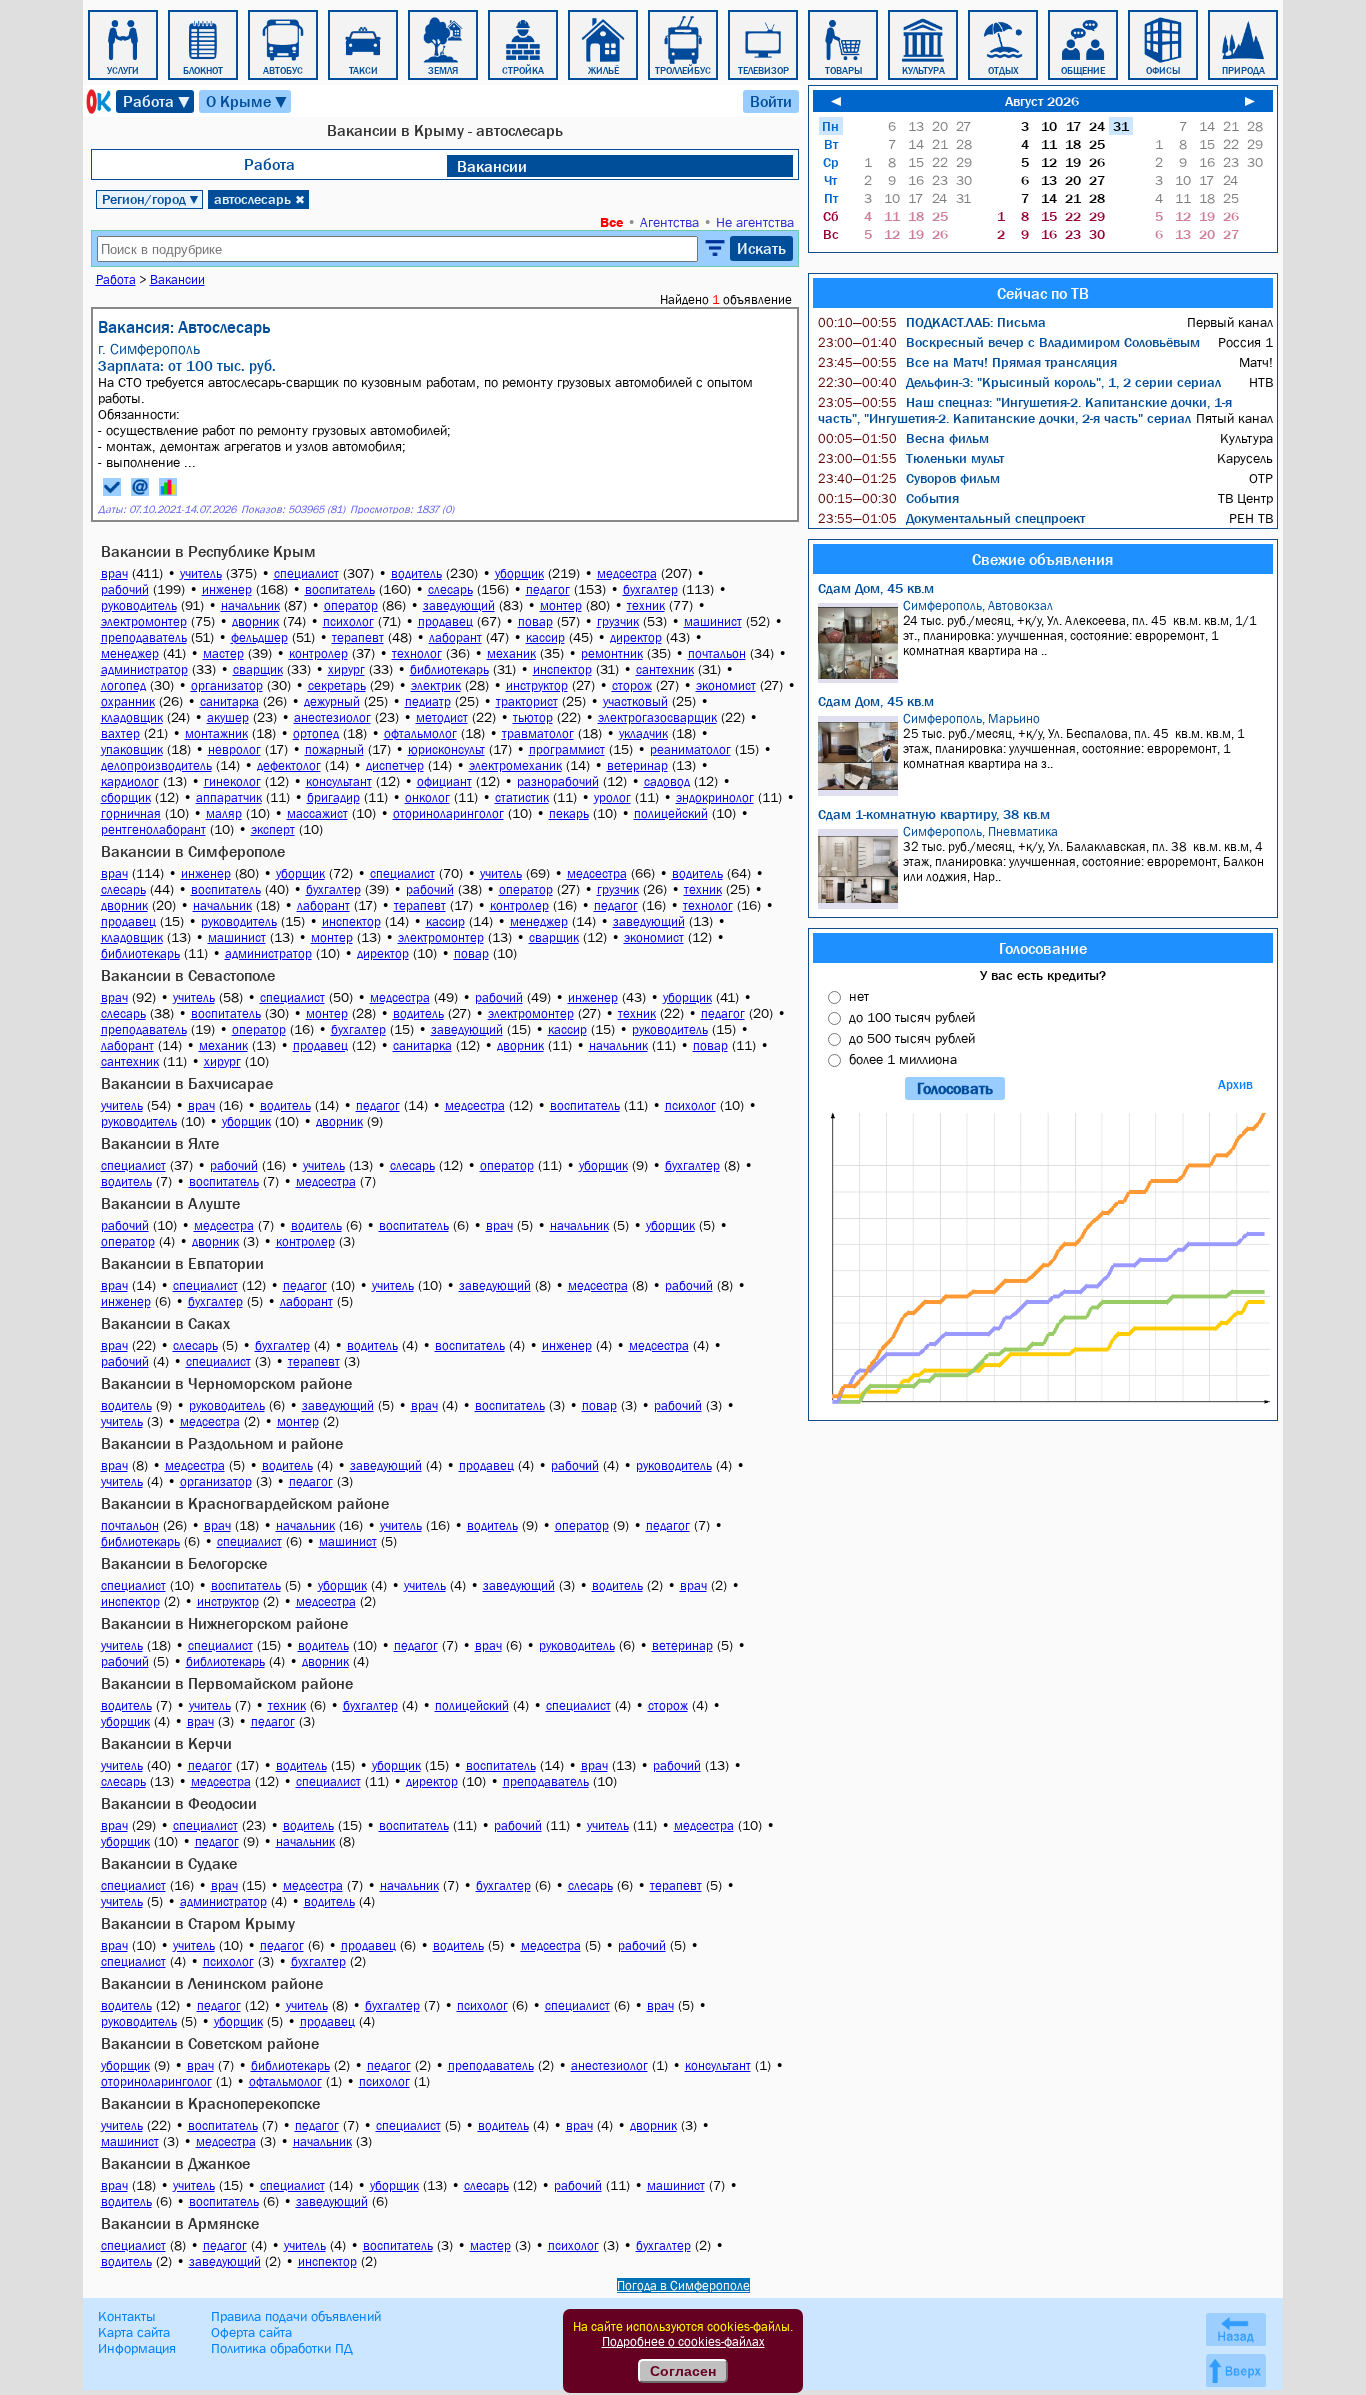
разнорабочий (558, 781)
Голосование (1043, 948)
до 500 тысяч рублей (912, 1038)
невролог (234, 749)
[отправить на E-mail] (140, 487)
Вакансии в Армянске (180, 2223)
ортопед (316, 733)
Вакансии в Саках (165, 1323)
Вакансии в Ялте (160, 1143)
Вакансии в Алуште (170, 1203)
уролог (612, 797)
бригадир (333, 797)
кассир (545, 637)
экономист (726, 685)
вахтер (120, 733)
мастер (223, 653)
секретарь (337, 685)
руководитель (139, 605)
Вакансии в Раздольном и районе (222, 1443)
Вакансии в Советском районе (210, 2043)
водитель (416, 573)
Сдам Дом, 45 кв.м (876, 588)
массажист (317, 813)
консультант (339, 781)
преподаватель (144, 637)
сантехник (665, 669)
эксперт (273, 829)
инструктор (537, 685)
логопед (123, 685)
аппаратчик (229, 797)
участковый (635, 701)
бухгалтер (650, 589)
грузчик (618, 621)
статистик (522, 797)
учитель (201, 573)
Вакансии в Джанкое (175, 2163)
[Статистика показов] (168, 487)
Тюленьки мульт (911, 458)
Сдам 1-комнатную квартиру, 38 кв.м (934, 814)
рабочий (125, 589)
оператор (351, 605)
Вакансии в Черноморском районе (226, 1383)
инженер (227, 589)
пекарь (569, 813)
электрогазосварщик (657, 717)
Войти (771, 101)
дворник (255, 621)
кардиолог (130, 781)
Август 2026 (1042, 101)
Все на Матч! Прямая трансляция (967, 362)
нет (859, 996)
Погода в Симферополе (683, 2285)
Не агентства (755, 222)
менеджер (130, 653)
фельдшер (259, 637)
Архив (1235, 1084)
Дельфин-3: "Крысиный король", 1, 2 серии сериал (1019, 382)
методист (442, 717)
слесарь (450, 589)
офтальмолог (420, 733)
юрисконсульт (446, 749)
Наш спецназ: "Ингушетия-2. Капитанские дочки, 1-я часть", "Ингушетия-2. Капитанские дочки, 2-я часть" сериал (1025, 410)
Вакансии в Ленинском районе (212, 1983)
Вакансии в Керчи (166, 1743)
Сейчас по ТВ (1043, 293)
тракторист (527, 701)
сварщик (258, 669)
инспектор (562, 669)
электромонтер (144, 621)
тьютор (533, 717)
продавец (445, 621)
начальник (250, 605)
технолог (417, 653)
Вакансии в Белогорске (184, 1563)
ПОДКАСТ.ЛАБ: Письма (932, 322)
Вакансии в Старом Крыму (198, 1923)
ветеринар (637, 765)
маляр (224, 813)
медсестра (627, 573)
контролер (318, 653)
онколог (427, 797)
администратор (144, 669)
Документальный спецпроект (951, 518)
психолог (348, 621)
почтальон (717, 653)
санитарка (229, 701)
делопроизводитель (156, 765)
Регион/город (151, 199)
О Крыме (247, 101)
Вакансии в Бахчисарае (187, 1083)
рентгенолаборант (153, 829)
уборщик (519, 573)
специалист (306, 573)
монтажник (216, 733)
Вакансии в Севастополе (188, 975)
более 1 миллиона (903, 1059)
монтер (561, 605)
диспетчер (395, 765)
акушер (228, 717)
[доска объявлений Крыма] (97, 101)
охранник (128, 701)
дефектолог (289, 765)
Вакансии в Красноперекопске (210, 2103)
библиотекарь (449, 669)
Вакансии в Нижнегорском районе (224, 1623)
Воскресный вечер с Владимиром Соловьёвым (1009, 342)
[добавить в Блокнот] (112, 487)
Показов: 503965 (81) (293, 509)
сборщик (126, 797)
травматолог (538, 733)
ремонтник (612, 653)
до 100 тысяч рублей (912, 1017)
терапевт (358, 637)
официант (444, 781)
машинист (713, 621)
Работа (157, 101)
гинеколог (232, 781)
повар (535, 621)
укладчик (643, 733)
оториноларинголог (448, 813)
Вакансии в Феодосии (179, 1803)
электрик (436, 685)
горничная (131, 813)
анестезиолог (332, 717)
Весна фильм (903, 438)
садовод (667, 781)
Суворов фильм (909, 478)
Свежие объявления (1042, 559)
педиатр (428, 701)
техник (646, 605)
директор (636, 637)
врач (114, 573)
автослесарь (259, 199)
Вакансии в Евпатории (182, 1263)
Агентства (669, 222)
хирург (346, 669)
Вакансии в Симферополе (193, 851)
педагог (548, 589)
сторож (632, 685)
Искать (761, 248)
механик (511, 653)
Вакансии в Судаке (169, 1863)
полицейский (671, 813)
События (888, 498)
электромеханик (515, 765)
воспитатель (340, 589)
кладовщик (132, 717)
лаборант (455, 637)
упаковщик (132, 749)
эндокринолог (715, 797)
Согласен (683, 2371)
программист (567, 749)
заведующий (459, 605)
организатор (227, 685)
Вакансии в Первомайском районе (227, 1683)
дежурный (332, 701)
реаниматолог (690, 749)
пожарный (334, 749)
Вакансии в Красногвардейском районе (245, 1503)
